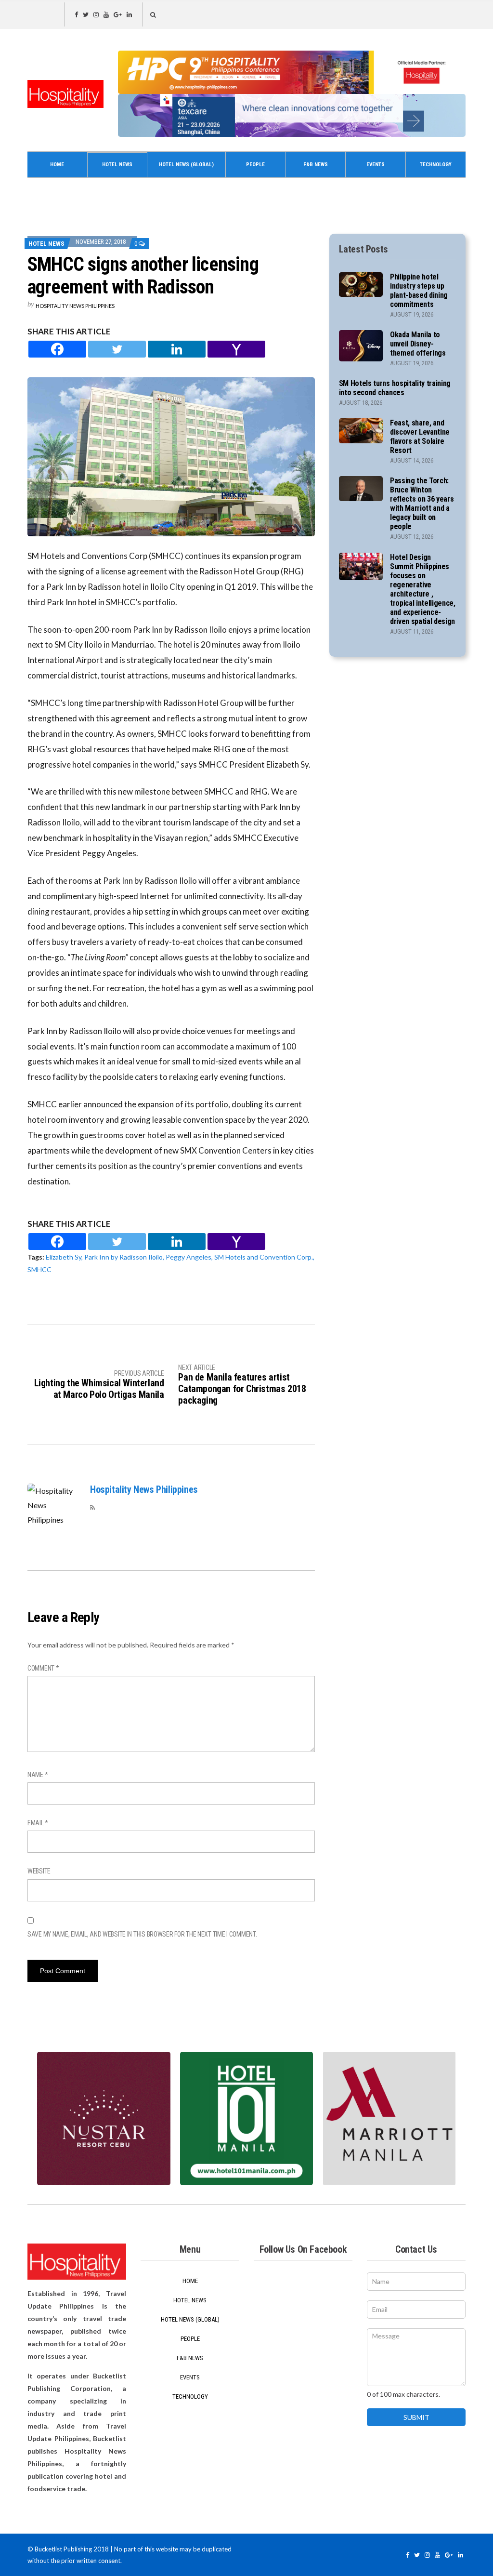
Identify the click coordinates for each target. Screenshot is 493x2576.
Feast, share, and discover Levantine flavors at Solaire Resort (420, 437)
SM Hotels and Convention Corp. (264, 1257)
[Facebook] (57, 349)
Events (376, 165)
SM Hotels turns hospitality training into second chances (395, 388)
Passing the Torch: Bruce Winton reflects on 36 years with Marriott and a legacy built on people (422, 504)
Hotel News (117, 165)
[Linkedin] (177, 349)
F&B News (316, 165)
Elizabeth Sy (64, 1257)
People (255, 165)
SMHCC (39, 1269)
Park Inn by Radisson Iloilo (123, 1257)
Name (38, 1775)
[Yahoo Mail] (236, 349)
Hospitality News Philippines (75, 306)
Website (39, 1871)
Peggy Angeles (188, 1257)
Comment (43, 1668)
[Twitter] (117, 349)
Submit (416, 2417)
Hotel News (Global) (186, 165)
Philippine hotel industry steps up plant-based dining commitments (419, 291)
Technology (436, 165)
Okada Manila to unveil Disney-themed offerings (418, 344)
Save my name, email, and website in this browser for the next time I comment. (142, 1934)
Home (57, 165)
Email (38, 1823)
